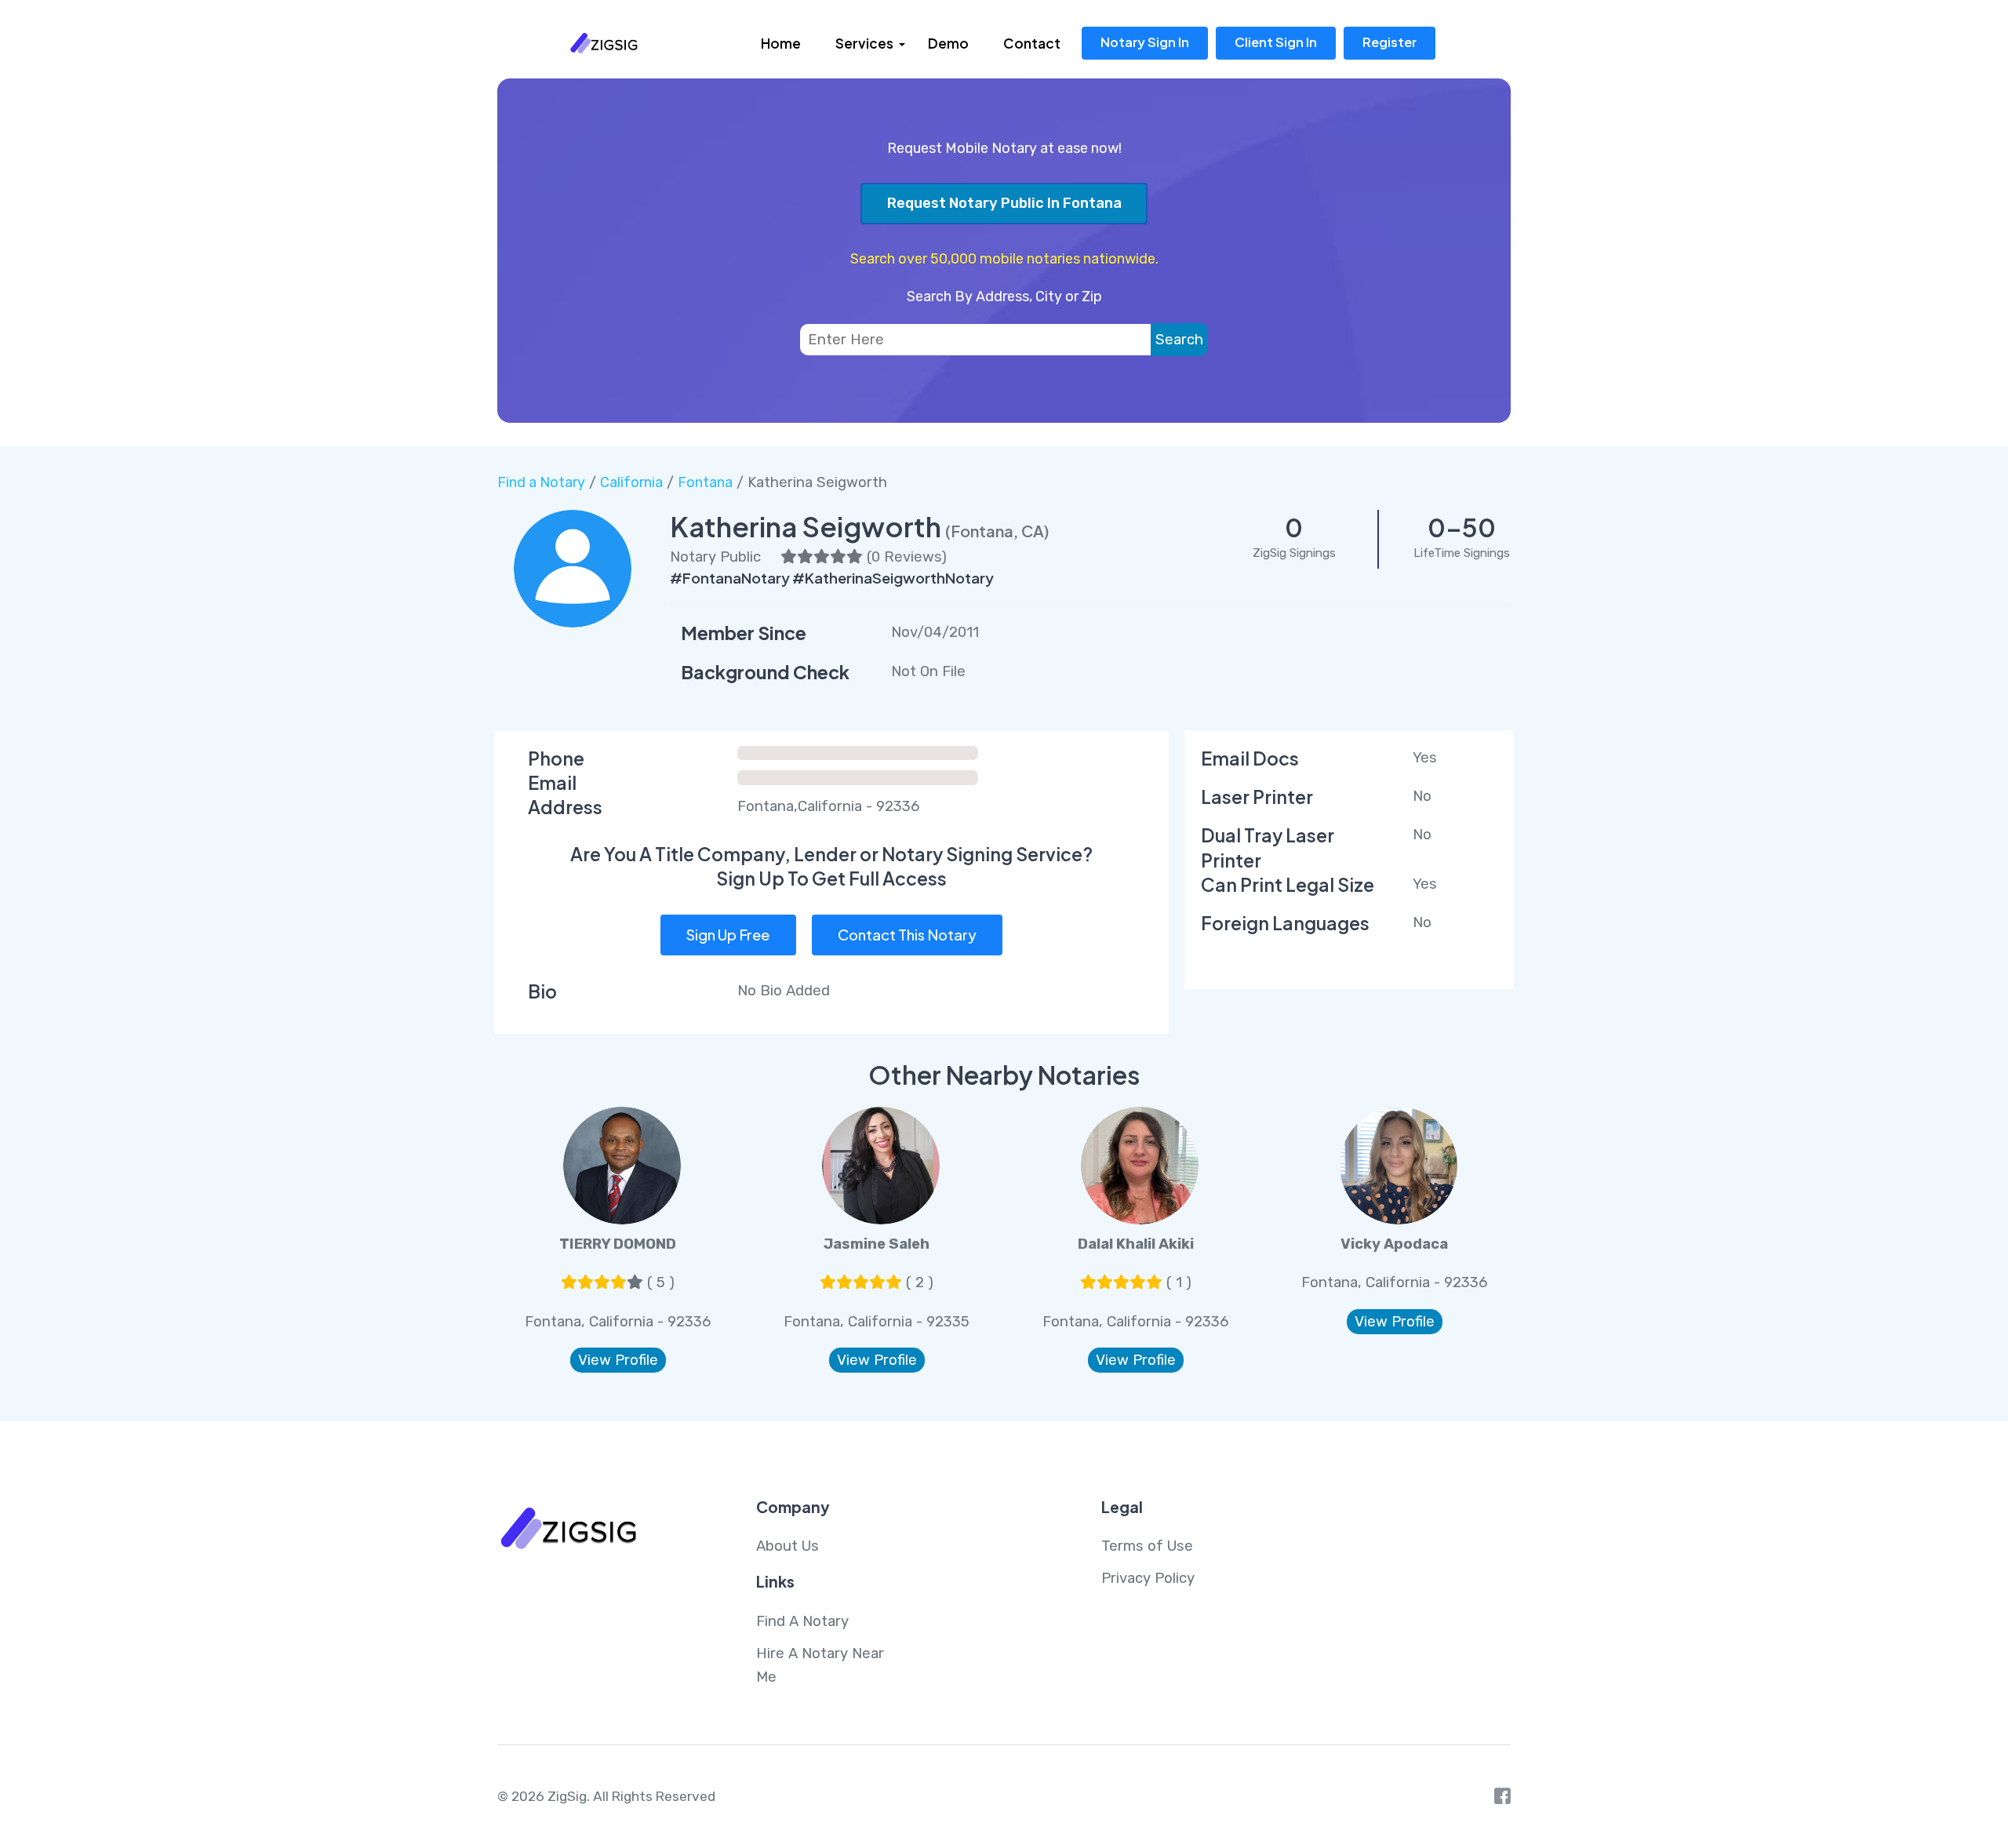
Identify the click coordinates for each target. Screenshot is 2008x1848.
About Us (788, 1546)
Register (1390, 42)
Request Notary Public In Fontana (1004, 203)
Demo (948, 43)
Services (864, 43)
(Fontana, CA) (997, 531)
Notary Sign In (1145, 42)
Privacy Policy (1148, 1578)
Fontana (705, 482)
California (631, 482)
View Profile (618, 1360)
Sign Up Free (728, 935)
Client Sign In (1276, 42)
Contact (1032, 43)
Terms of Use (1147, 1546)
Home (781, 43)
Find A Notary (802, 1621)
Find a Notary (541, 482)
